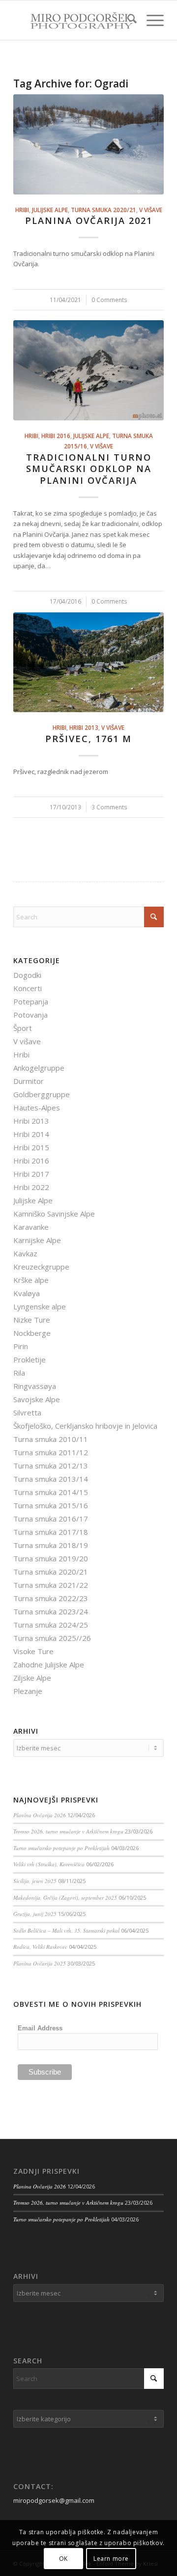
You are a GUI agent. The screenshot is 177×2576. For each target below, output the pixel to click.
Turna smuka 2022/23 (51, 1598)
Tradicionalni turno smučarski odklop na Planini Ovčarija (89, 469)
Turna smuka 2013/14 (51, 1479)
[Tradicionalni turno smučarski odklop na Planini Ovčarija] (88, 370)
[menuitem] (127, 20)
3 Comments (109, 807)
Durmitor (29, 1081)
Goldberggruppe (42, 1094)
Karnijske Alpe (37, 1240)
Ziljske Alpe (32, 1678)
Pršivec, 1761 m (88, 739)
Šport (23, 1028)
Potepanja (31, 1001)
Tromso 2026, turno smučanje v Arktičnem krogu (68, 1831)
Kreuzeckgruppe (41, 1267)
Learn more (111, 2559)
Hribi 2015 (31, 1147)
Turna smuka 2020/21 (103, 210)
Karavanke (31, 1227)
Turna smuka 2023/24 (51, 1611)
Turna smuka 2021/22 (51, 1585)
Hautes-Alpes (37, 1108)
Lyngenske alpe (40, 1306)
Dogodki (27, 975)
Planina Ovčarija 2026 (40, 1815)
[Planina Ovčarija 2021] (88, 144)
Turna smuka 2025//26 (52, 1638)
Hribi (22, 210)
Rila (19, 1373)
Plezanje (28, 1691)
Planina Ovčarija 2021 (89, 221)
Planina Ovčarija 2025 (40, 1963)
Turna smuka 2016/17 (51, 1519)
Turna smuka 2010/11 (51, 1439)
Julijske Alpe (50, 210)
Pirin (21, 1346)
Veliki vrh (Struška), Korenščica (49, 1864)
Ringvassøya (35, 1386)
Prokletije (29, 1359)
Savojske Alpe (37, 1399)
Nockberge (32, 1333)
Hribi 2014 (31, 1134)
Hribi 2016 (56, 436)
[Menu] (150, 20)
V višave (151, 210)
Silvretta (27, 1413)
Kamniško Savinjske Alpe (54, 1214)
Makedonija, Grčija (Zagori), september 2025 (65, 1897)
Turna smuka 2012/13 (51, 1466)
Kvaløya (27, 1293)
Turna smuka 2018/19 (51, 1545)
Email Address (40, 2028)
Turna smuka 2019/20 (51, 1558)
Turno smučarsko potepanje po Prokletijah (61, 1848)
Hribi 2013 (84, 727)
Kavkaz (25, 1253)
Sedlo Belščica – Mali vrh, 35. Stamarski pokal (66, 1930)
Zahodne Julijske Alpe (49, 1664)
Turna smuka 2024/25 (51, 1625)
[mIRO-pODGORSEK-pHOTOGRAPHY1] (74, 20)
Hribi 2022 (31, 1187)
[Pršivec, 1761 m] (88, 662)
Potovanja (30, 1015)
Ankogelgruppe (39, 1068)
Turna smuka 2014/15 (51, 1492)
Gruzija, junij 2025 (35, 1914)
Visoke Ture (33, 1651)
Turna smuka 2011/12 (51, 1452)
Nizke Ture (32, 1320)
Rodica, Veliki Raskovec (40, 1947)
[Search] (127, 20)
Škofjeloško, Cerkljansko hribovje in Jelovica (85, 1426)
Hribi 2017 (31, 1174)
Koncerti (28, 988)
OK (63, 2559)
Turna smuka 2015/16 (51, 1505)
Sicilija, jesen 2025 (35, 1881)
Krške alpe (31, 1280)
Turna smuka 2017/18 (51, 1532)
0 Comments (109, 300)
